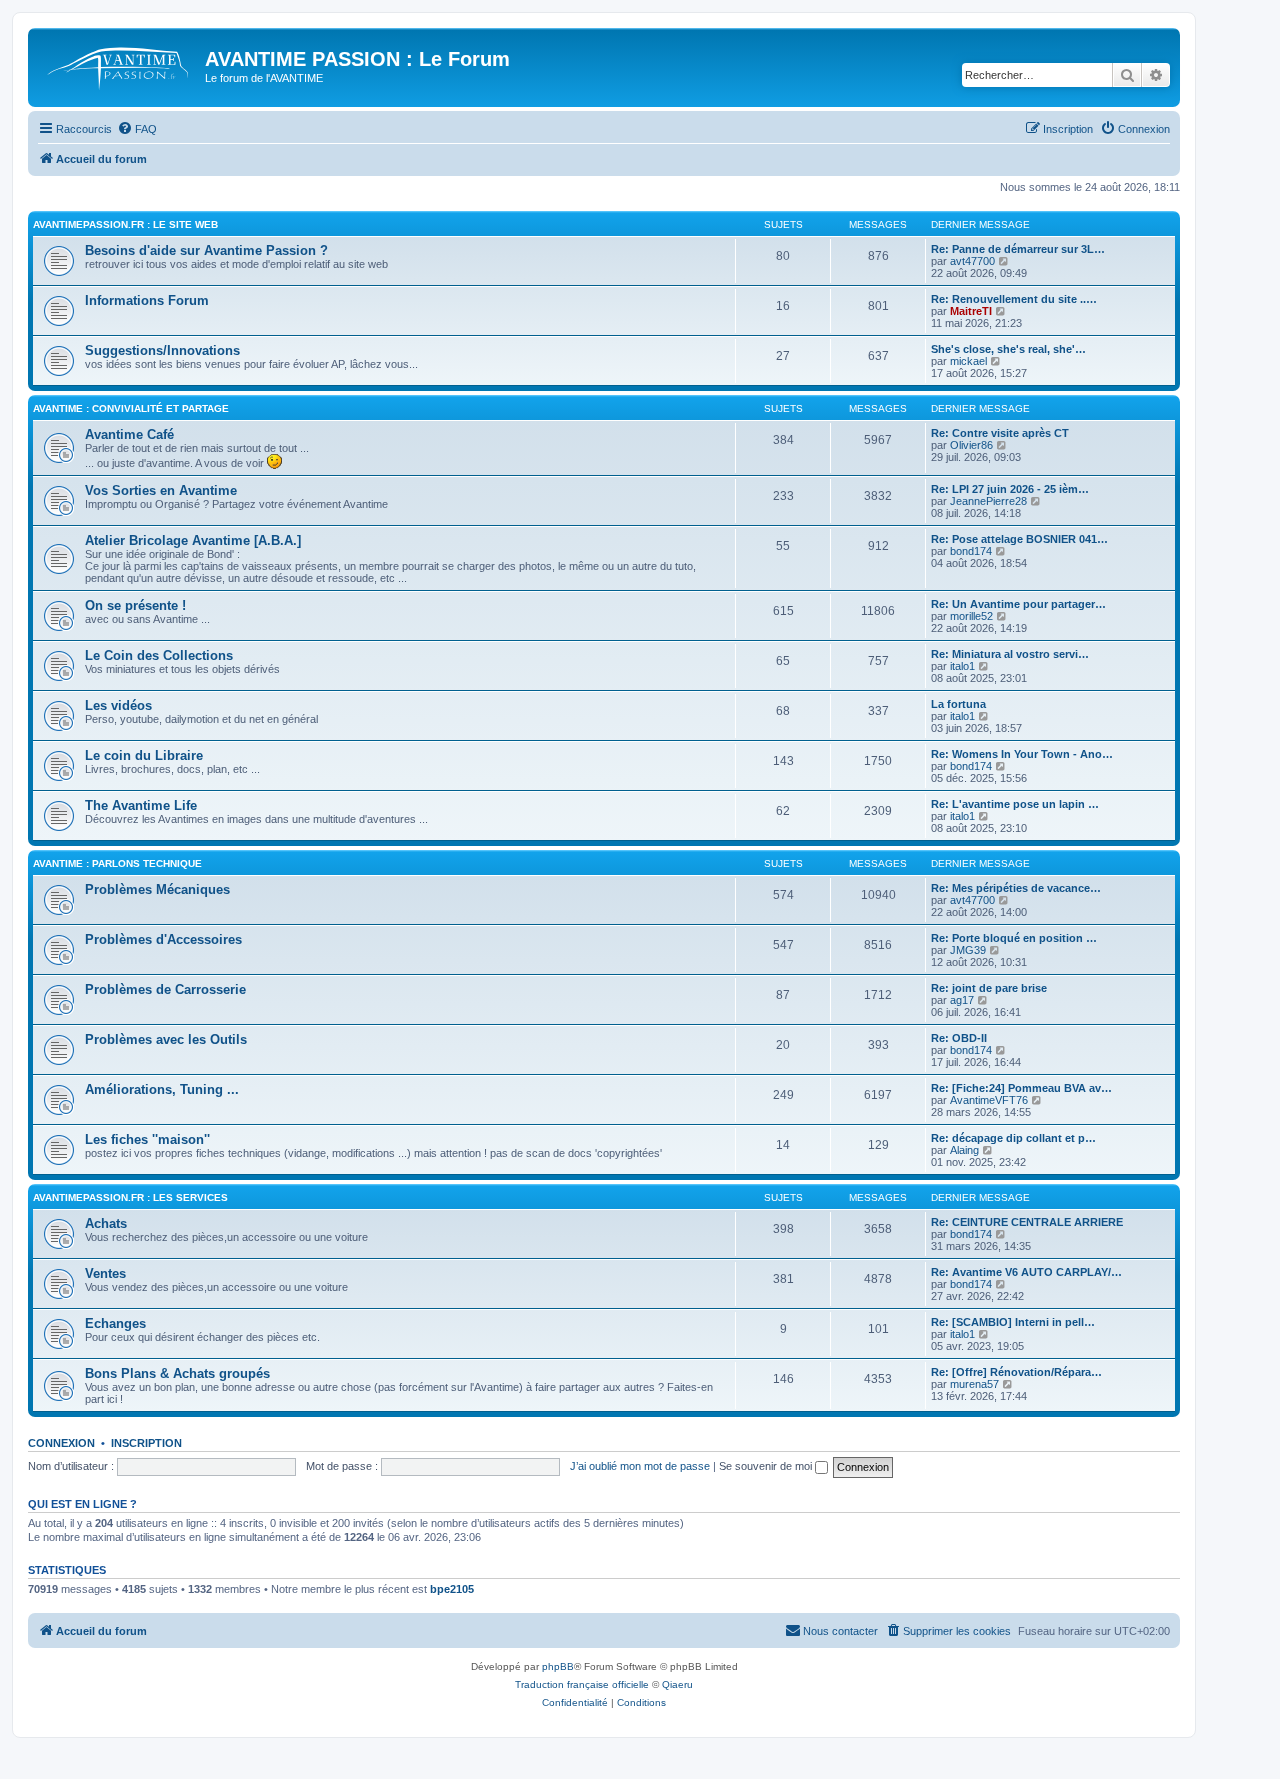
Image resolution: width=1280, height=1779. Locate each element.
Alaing (964, 1150)
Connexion (61, 1443)
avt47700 (972, 261)
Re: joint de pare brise (989, 988)
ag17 (962, 1000)
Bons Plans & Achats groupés (177, 1373)
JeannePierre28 (988, 501)
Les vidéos (118, 705)
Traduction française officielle (582, 1684)
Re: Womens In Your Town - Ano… (1022, 754)
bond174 (971, 551)
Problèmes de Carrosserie (165, 989)
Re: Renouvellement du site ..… (1014, 299)
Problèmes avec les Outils (166, 1039)
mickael (968, 361)
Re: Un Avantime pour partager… (1018, 604)
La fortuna (958, 704)
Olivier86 (971, 445)
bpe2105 (452, 1589)
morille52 (971, 616)
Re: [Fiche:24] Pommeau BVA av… (1021, 1088)
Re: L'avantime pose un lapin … (1015, 804)
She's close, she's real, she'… (1008, 349)
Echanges (115, 1323)
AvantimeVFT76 (989, 1100)
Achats (106, 1223)
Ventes (105, 1273)
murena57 (974, 1384)
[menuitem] (137, 129)
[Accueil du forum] (119, 65)
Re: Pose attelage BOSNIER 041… (1019, 539)
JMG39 (968, 950)
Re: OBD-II (959, 1038)
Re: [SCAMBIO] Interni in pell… (1013, 1322)
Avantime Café (129, 434)
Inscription (146, 1443)
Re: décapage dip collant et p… (1013, 1138)
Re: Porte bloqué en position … (1014, 938)
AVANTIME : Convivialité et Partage (131, 408)
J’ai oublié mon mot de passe (640, 1466)
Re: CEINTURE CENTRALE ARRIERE (1027, 1222)
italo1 (962, 666)
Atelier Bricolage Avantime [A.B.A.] (193, 540)
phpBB (558, 1666)
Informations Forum (147, 300)
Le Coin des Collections (159, 655)
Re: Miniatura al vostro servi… (1010, 654)
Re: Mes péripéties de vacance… (1016, 888)
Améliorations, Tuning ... (162, 1089)
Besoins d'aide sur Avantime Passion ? (206, 250)
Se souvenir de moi (767, 1466)
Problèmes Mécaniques (157, 889)
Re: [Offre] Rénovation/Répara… (1016, 1372)
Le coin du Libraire (144, 755)
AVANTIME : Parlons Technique (117, 863)
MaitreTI (971, 311)
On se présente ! (135, 605)
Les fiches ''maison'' (147, 1139)
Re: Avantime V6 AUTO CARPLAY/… (1026, 1272)
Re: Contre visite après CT (1000, 433)
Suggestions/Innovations (162, 350)
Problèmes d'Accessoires (163, 939)
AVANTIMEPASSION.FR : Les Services (130, 1197)
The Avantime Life (141, 805)
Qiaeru (677, 1684)
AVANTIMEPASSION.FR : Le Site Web (125, 224)
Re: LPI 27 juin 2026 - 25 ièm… (1010, 489)
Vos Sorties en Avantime (161, 490)
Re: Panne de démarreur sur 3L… (1018, 249)
